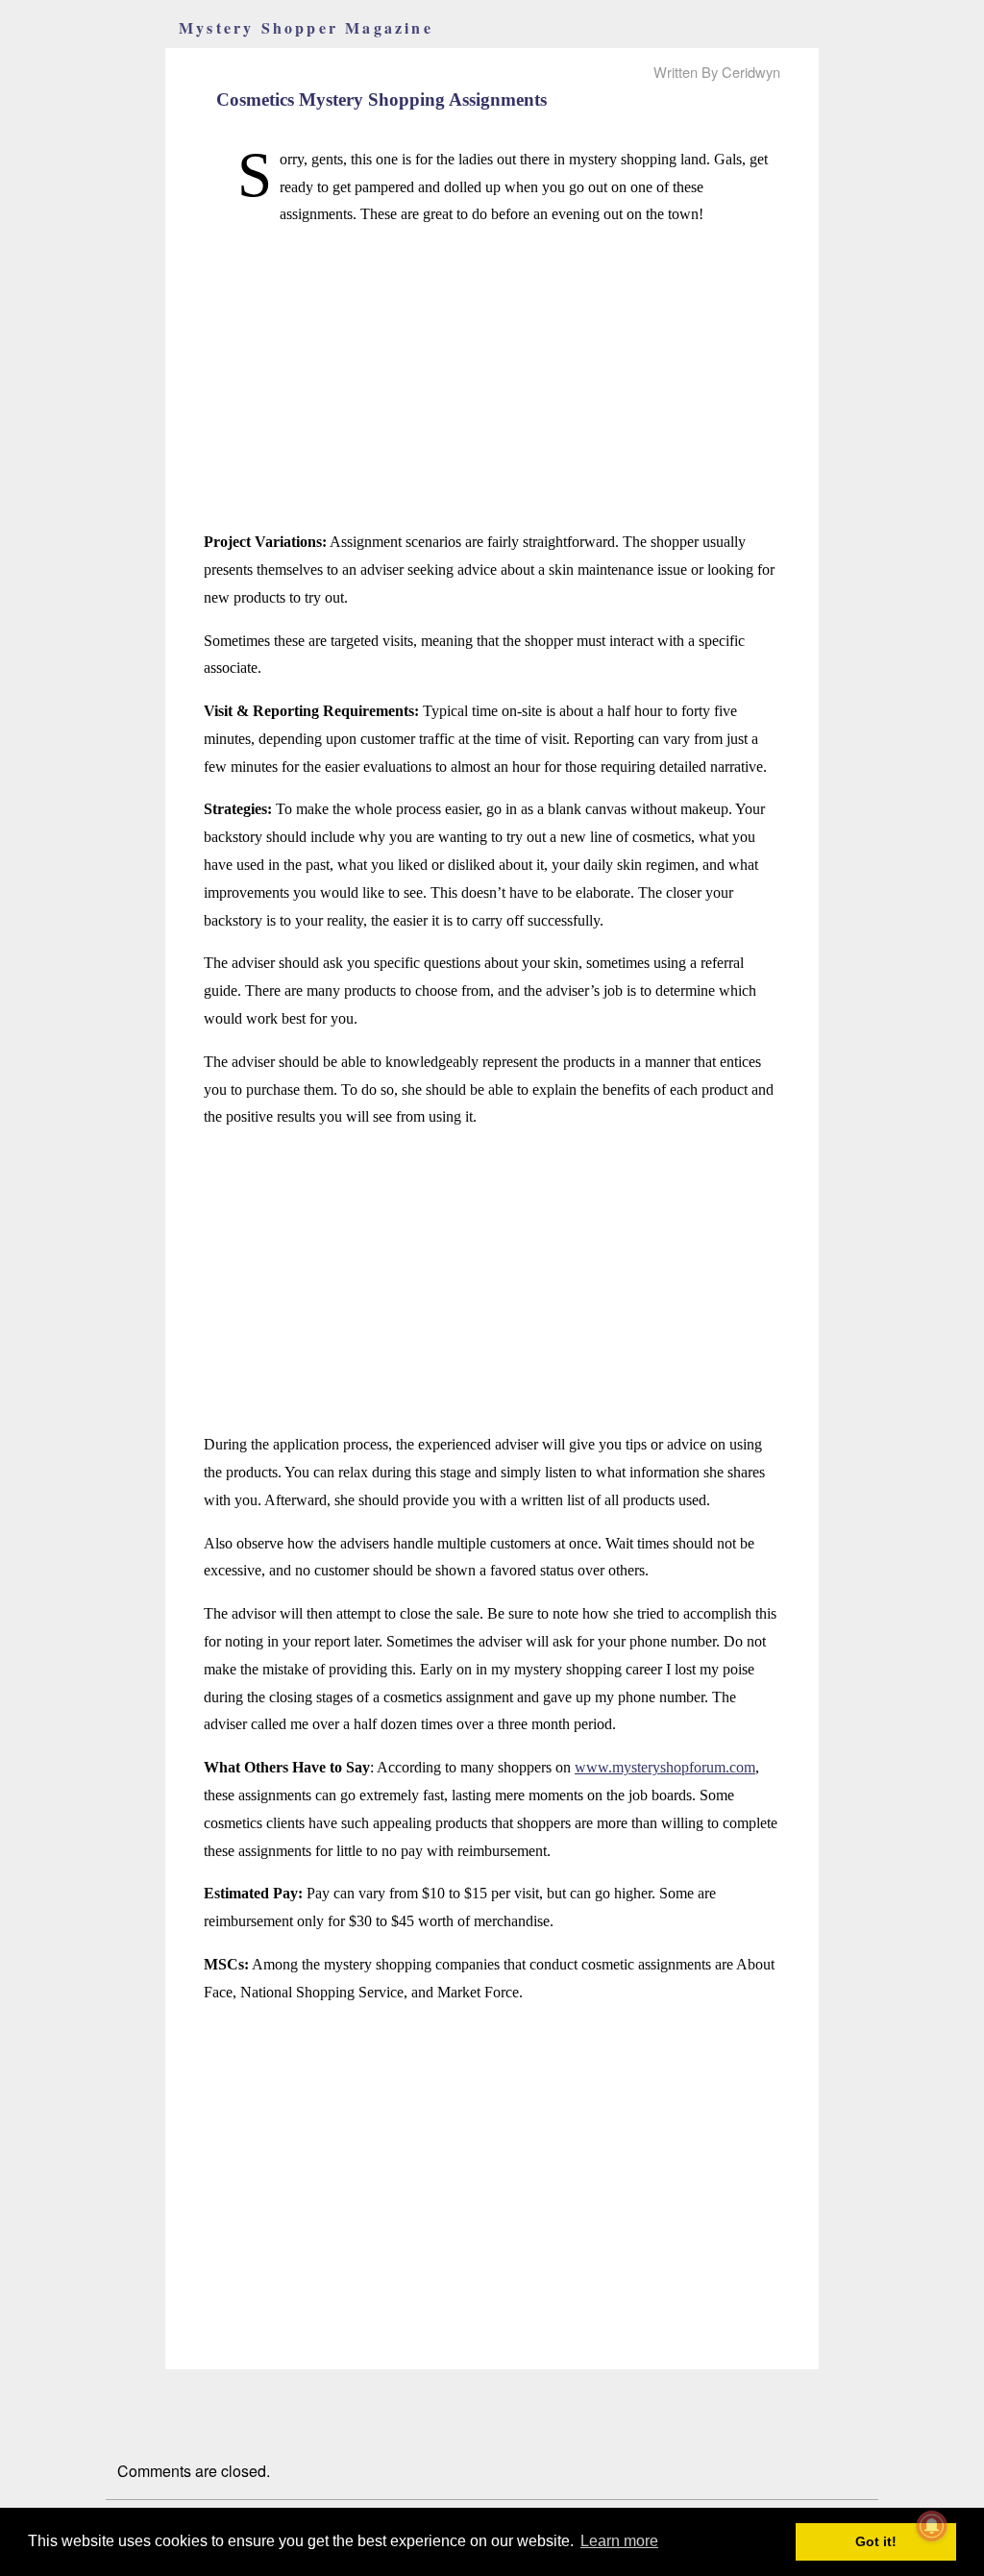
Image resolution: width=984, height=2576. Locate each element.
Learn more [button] (619, 2541)
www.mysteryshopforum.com (665, 1767)
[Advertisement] (492, 379)
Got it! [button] (876, 2541)
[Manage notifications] (932, 2526)
